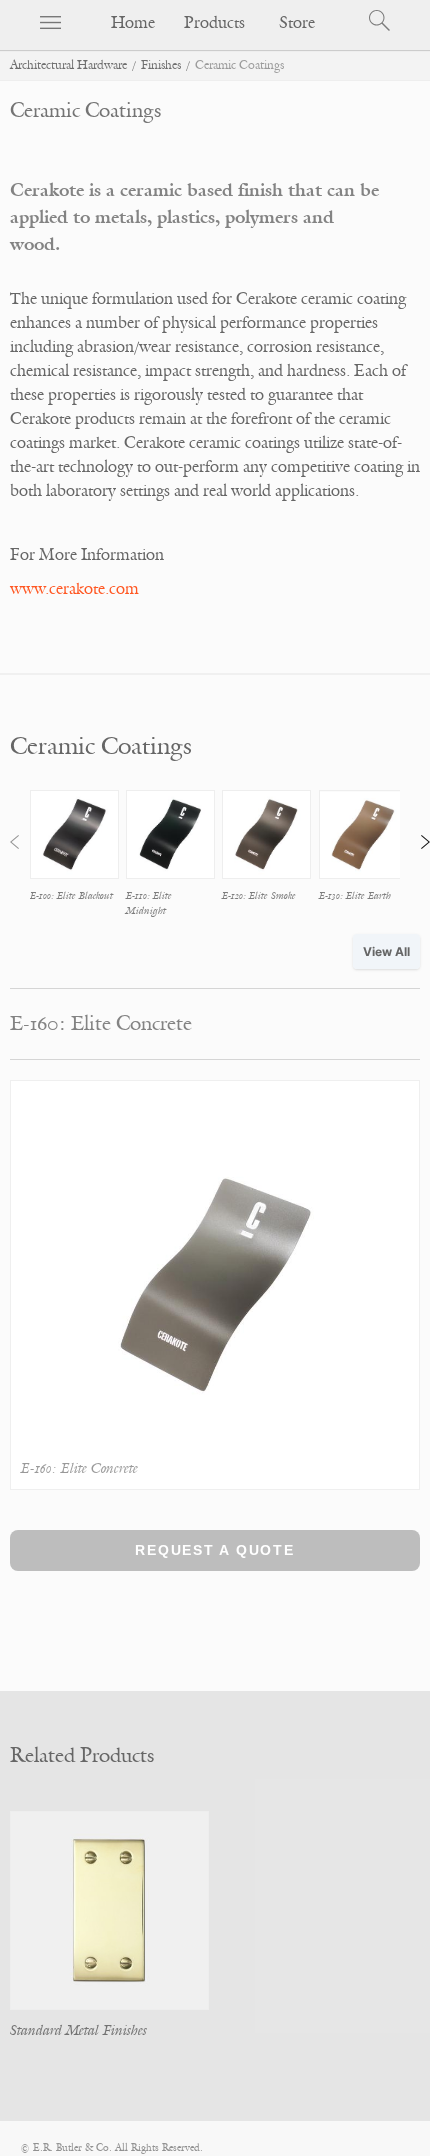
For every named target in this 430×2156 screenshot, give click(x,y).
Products (214, 23)
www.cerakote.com (74, 589)
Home (133, 23)
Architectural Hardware (68, 65)
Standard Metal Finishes (78, 2030)
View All (386, 951)
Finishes (161, 65)
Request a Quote (214, 1550)
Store (297, 23)
